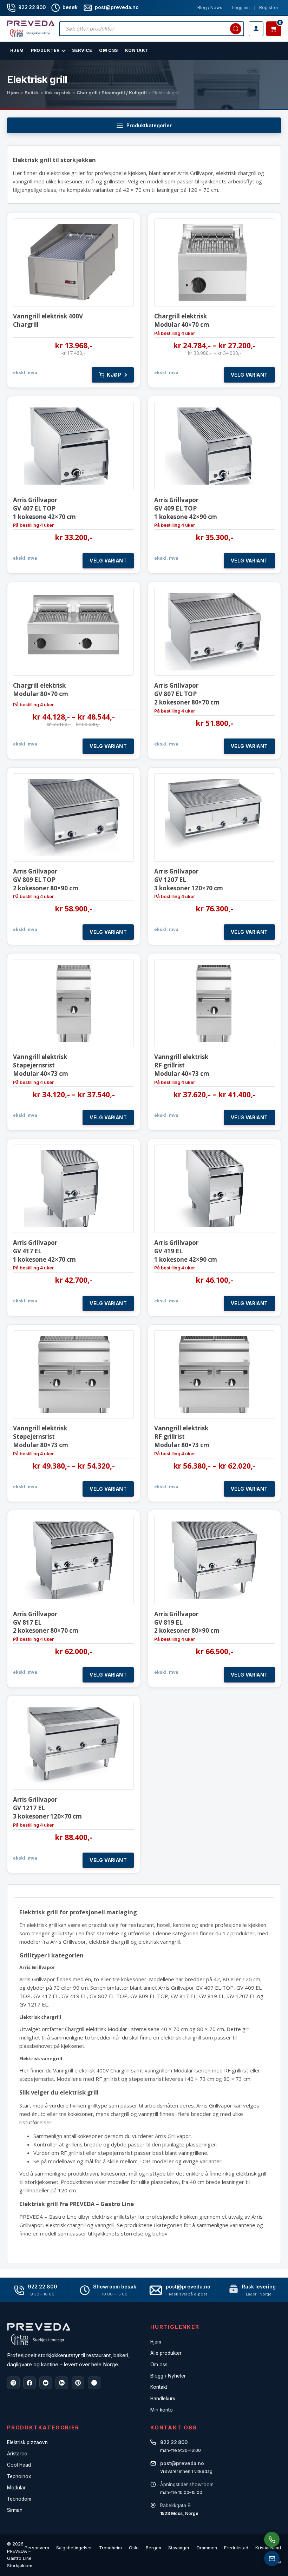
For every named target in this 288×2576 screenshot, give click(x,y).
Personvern (37, 2548)
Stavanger (179, 2548)
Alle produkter (166, 2353)
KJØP (114, 375)
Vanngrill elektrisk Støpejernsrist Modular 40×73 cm (41, 1065)
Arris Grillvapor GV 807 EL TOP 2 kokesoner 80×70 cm (187, 694)
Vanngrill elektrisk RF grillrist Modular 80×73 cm (182, 1437)
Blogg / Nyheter (168, 2376)
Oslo (134, 2548)
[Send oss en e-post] (272, 2558)
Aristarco (17, 2454)
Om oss (159, 2365)
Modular (16, 2488)
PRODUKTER (45, 50)
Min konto (162, 2410)
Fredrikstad (236, 2548)
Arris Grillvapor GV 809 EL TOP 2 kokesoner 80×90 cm (46, 880)
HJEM (17, 50)
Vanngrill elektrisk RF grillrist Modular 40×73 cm (182, 1065)
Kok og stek (58, 93)
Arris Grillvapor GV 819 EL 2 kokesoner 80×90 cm (187, 1622)
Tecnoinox (19, 2476)
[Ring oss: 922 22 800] (272, 2540)
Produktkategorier (149, 125)
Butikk (32, 93)
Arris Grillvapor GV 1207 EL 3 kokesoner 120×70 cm (189, 880)
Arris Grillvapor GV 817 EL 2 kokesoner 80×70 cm (46, 1622)
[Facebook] (30, 2383)
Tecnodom (19, 2499)
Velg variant (249, 375)
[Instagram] (13, 2383)
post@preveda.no (188, 2287)
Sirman (15, 2510)
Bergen (153, 2548)
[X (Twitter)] (94, 2383)
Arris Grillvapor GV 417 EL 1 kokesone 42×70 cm (44, 1251)
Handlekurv (163, 2399)
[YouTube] (46, 2383)
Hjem (13, 93)
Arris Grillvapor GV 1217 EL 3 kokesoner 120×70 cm (47, 1808)
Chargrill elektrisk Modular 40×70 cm (182, 320)
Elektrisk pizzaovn (27, 2442)
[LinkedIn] (62, 2383)
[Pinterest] (78, 2383)
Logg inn (241, 8)
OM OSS (108, 50)
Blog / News (210, 8)
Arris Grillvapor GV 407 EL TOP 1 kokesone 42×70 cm (44, 508)
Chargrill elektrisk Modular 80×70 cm (41, 690)
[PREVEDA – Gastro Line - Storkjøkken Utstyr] (39, 2334)
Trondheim (110, 2548)
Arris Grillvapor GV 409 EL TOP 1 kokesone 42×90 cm (186, 508)
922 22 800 (32, 7)
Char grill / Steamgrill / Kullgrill (112, 93)
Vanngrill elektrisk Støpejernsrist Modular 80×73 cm (41, 1437)
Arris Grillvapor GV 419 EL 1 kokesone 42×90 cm (186, 1251)
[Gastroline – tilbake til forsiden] (31, 29)
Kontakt (137, 50)
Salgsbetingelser (74, 2548)
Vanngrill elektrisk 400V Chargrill (48, 320)
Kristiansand (268, 2548)
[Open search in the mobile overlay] (152, 29)
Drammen (207, 2548)
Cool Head (19, 2465)
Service (82, 50)
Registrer (269, 8)
